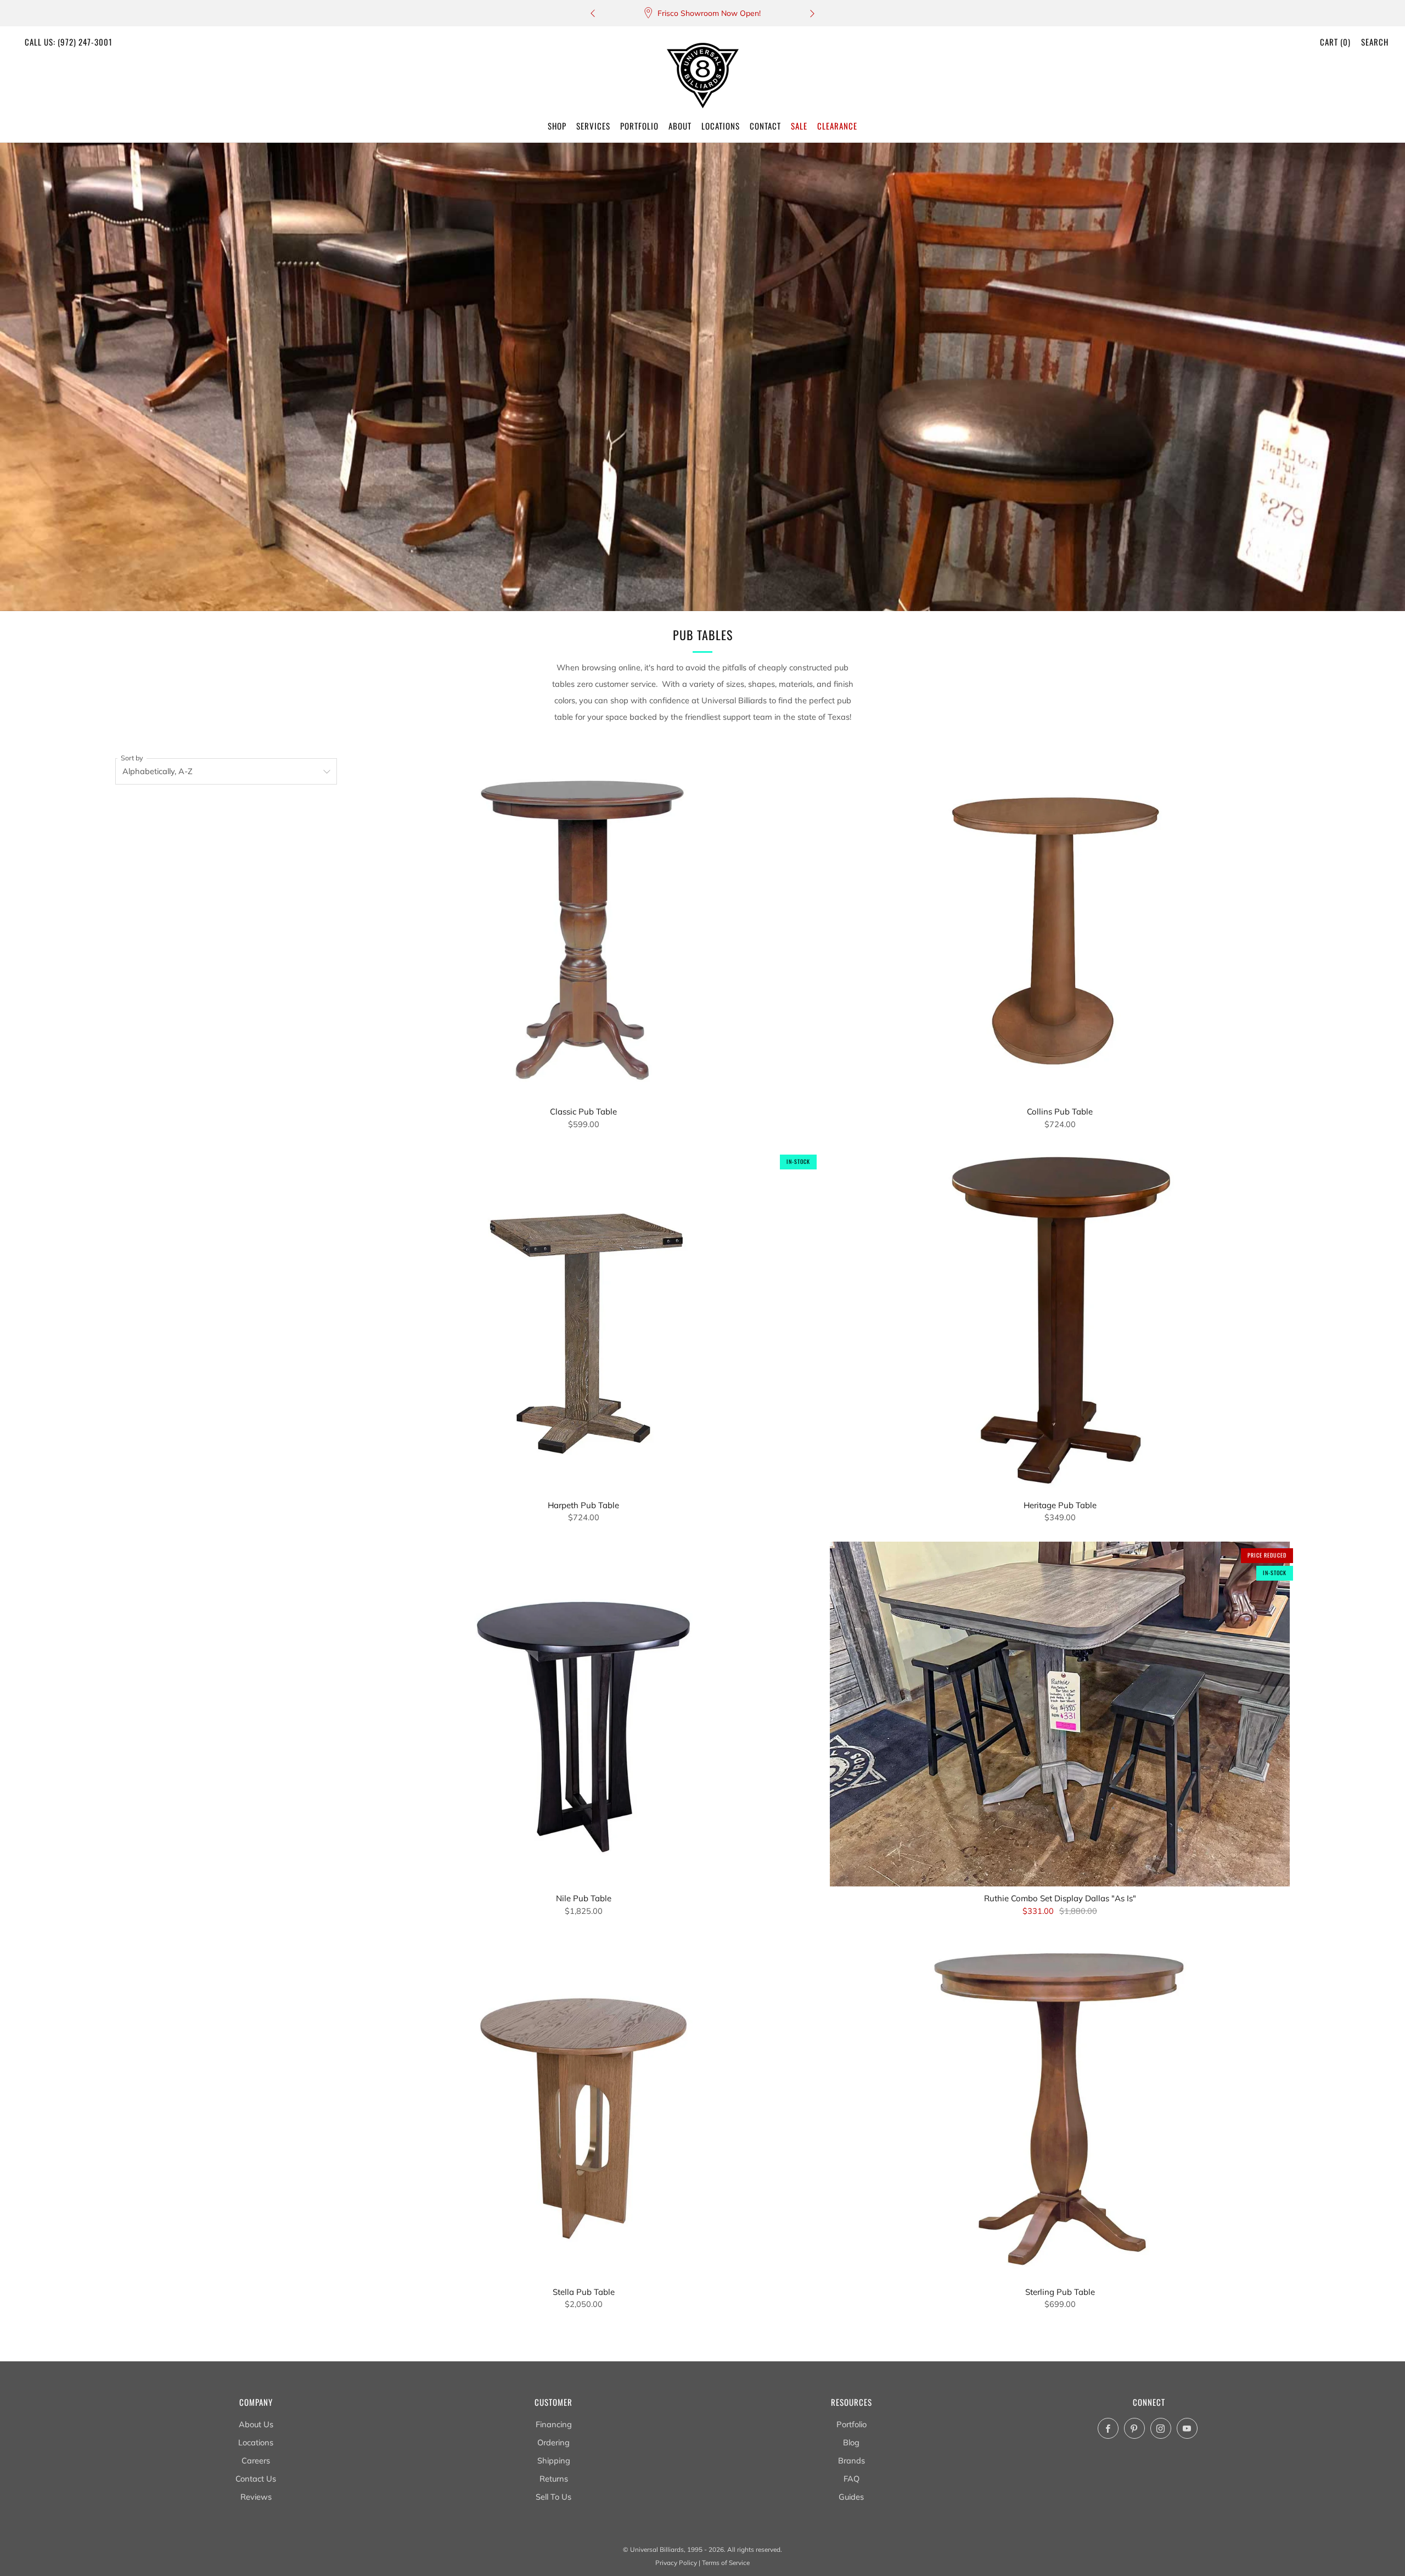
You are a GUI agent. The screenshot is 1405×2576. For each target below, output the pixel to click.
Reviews (256, 2497)
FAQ (852, 2479)
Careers (256, 2460)
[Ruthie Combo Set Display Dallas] (1060, 1714)
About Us (256, 2424)
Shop (557, 126)
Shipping (554, 2460)
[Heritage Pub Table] (1060, 1321)
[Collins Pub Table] (1060, 928)
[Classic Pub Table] (583, 928)
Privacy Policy (676, 2563)
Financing (554, 2424)
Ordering (553, 2442)
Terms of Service (726, 2563)
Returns (554, 2479)
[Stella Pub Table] (583, 2107)
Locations (256, 2442)
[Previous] (593, 13)
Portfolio (852, 2424)
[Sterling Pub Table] (1060, 2107)
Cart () (1335, 42)
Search (1375, 42)
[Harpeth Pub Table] (583, 1321)
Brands (852, 2460)
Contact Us (256, 2479)
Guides (851, 2497)
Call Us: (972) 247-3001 (69, 42)
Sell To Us (553, 2497)
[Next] (812, 13)
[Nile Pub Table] (583, 1714)
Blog (851, 2442)
